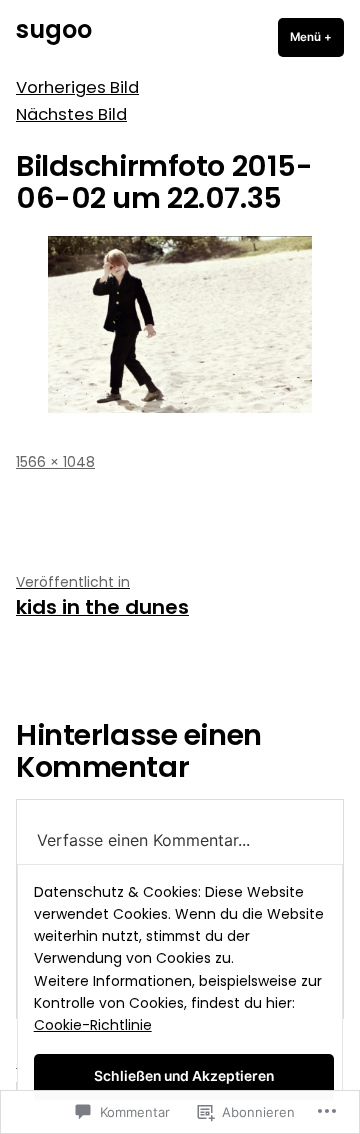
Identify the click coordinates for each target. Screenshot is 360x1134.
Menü (317, 37)
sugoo (54, 29)
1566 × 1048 (55, 462)
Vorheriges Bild (77, 87)
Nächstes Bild (71, 114)
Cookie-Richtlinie (93, 1025)
